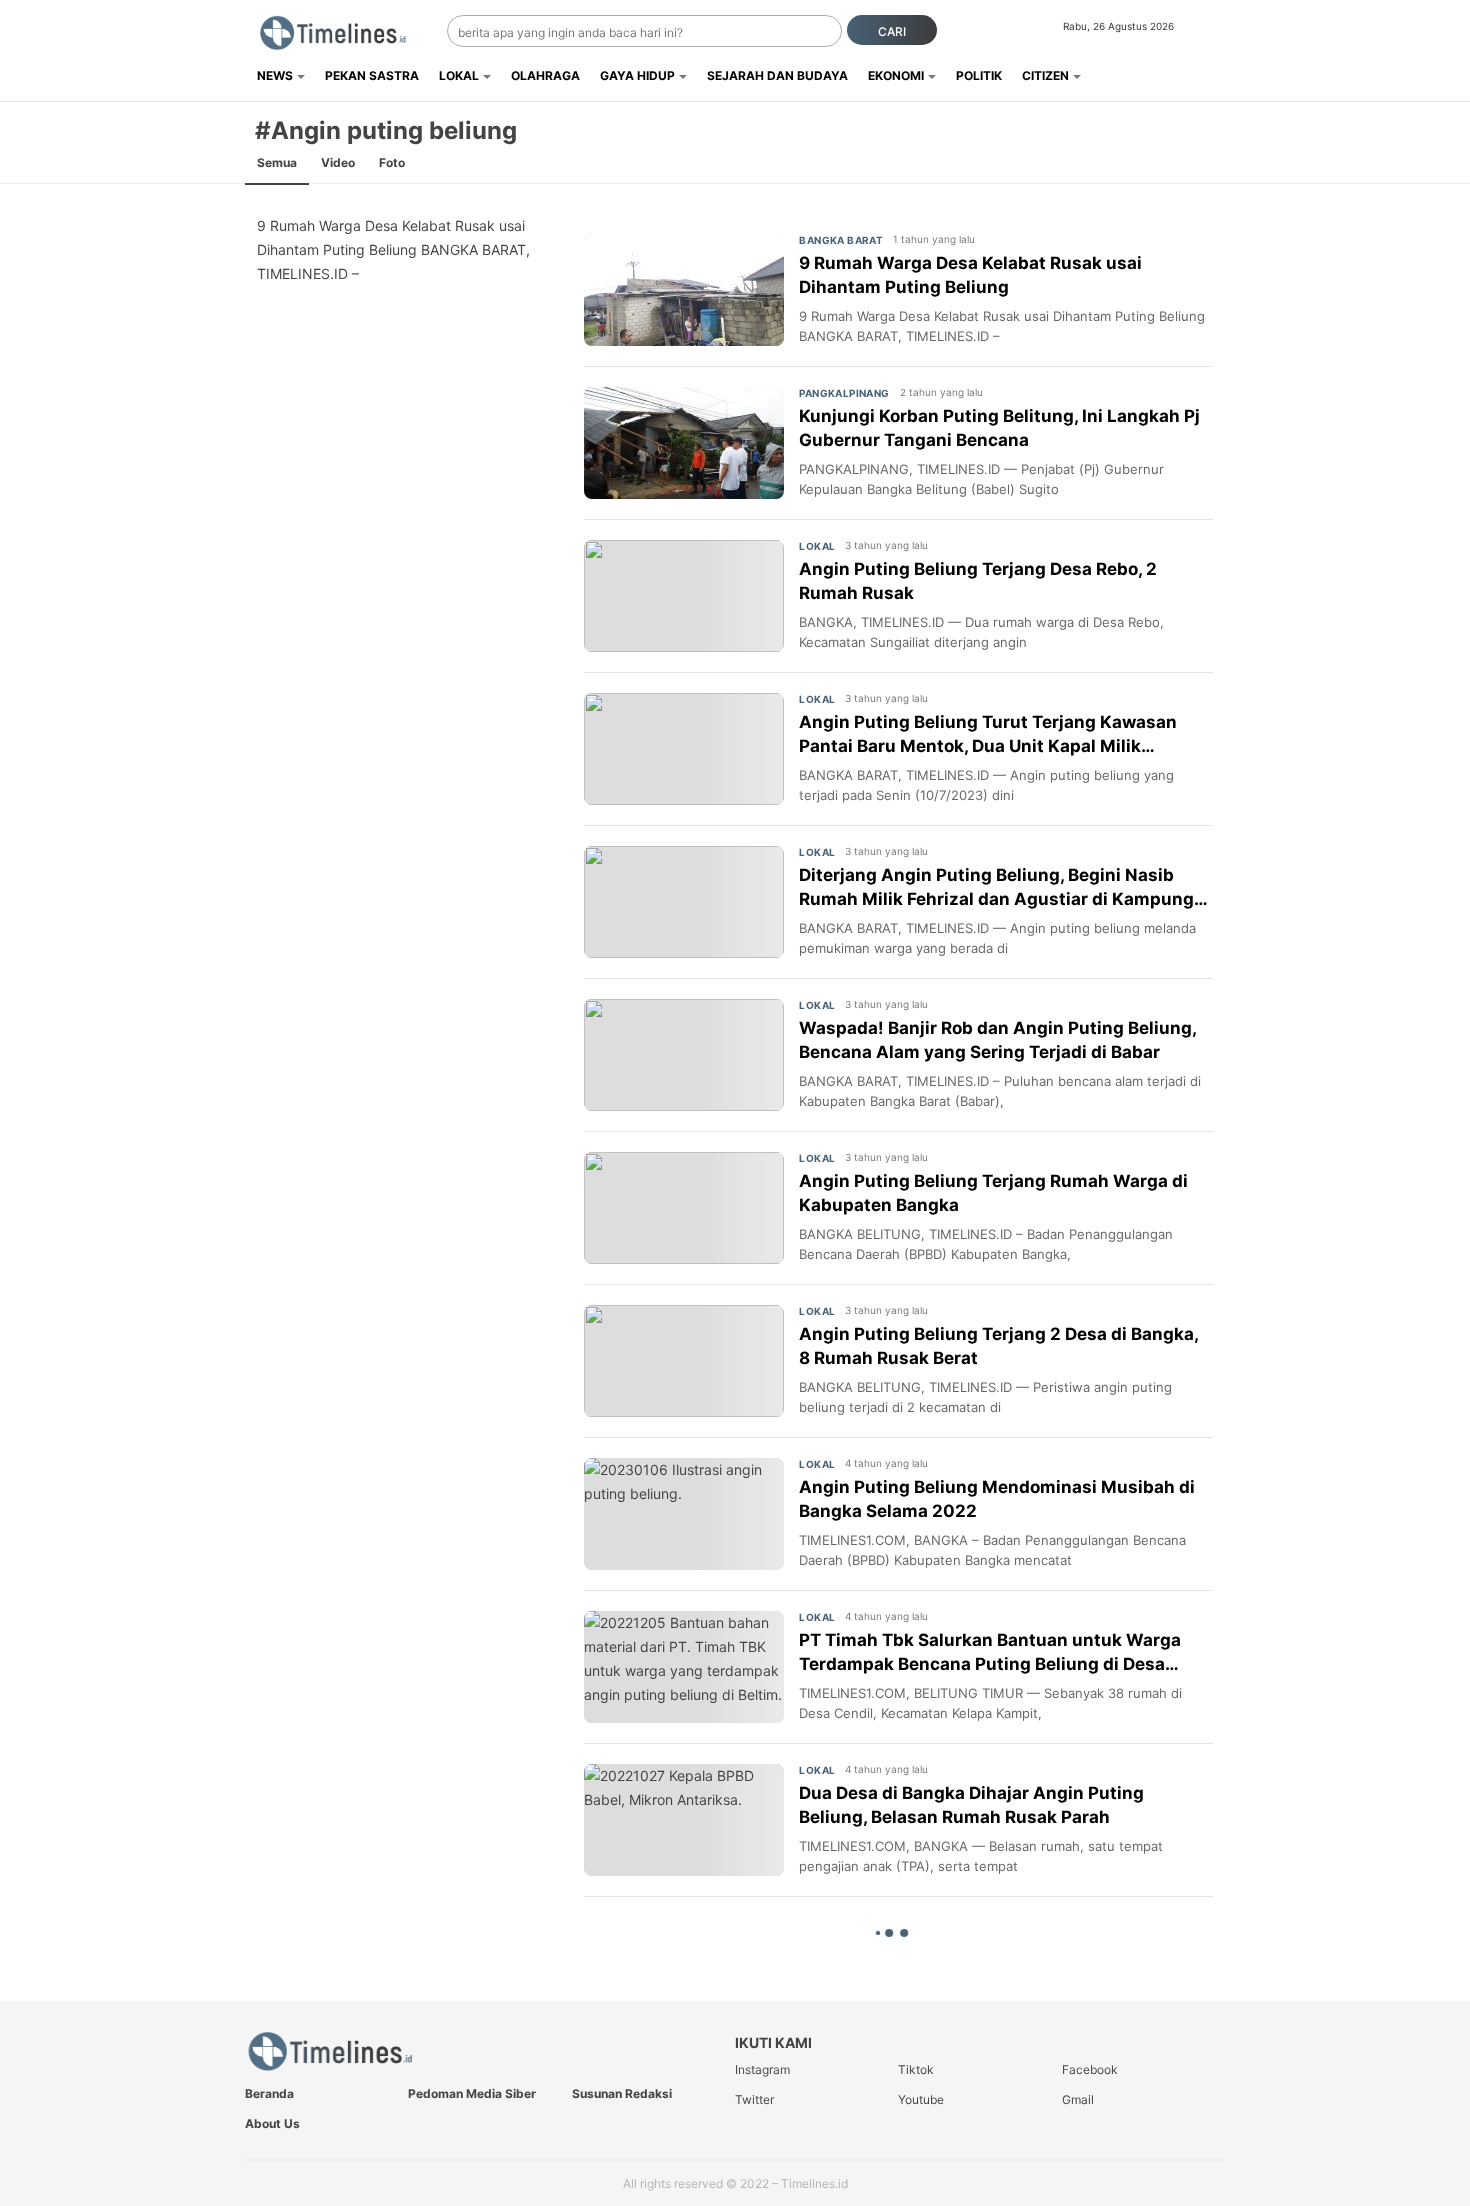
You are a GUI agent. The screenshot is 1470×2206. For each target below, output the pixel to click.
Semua (277, 162)
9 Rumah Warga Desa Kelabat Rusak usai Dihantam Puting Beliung (970, 275)
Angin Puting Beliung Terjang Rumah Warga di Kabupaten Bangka (993, 1193)
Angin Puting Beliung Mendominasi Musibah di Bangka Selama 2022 (997, 1499)
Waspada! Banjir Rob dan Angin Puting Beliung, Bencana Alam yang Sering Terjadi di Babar (997, 1040)
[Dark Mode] (1212, 31)
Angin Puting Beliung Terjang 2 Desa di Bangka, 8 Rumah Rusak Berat (998, 1346)
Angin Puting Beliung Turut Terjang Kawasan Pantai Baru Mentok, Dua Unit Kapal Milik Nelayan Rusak (988, 735)
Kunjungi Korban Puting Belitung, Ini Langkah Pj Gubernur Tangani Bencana (999, 428)
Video (338, 162)
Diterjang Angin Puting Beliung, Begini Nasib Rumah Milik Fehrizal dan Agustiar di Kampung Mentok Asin (996, 888)
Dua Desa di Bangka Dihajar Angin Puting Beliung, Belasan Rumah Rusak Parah (971, 1805)
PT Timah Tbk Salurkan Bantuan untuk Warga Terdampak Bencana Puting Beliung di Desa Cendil (990, 1653)
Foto (392, 162)
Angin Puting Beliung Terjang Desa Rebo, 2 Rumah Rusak (978, 581)
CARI (892, 31)
